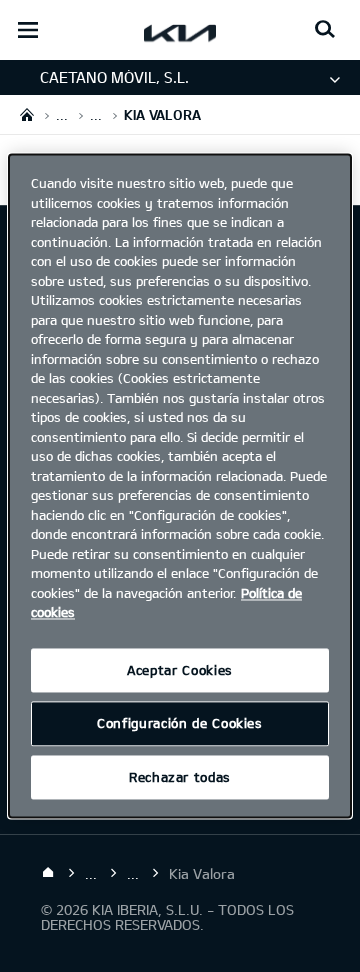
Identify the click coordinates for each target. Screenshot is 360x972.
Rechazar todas (180, 777)
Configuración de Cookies (180, 724)
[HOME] (27, 114)
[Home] (48, 873)
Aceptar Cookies (180, 670)
